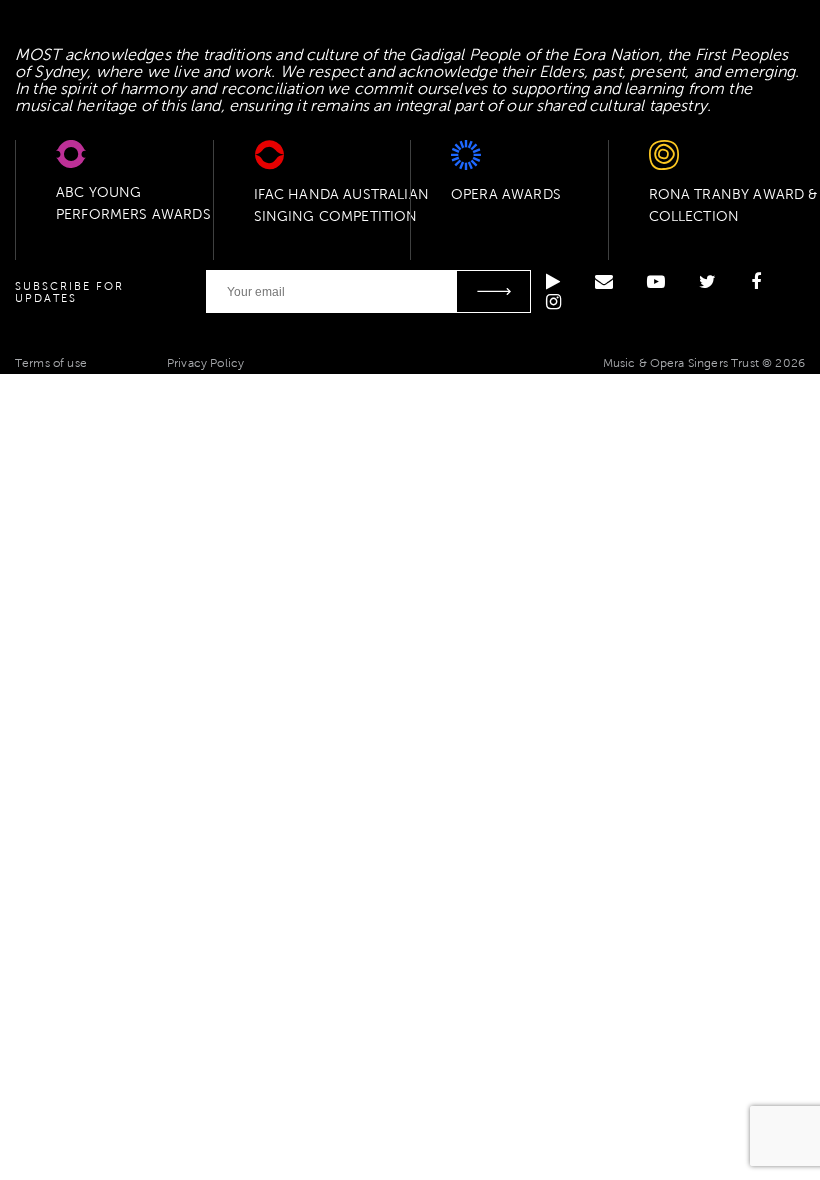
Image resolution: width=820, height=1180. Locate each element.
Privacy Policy (205, 363)
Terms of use (51, 363)
